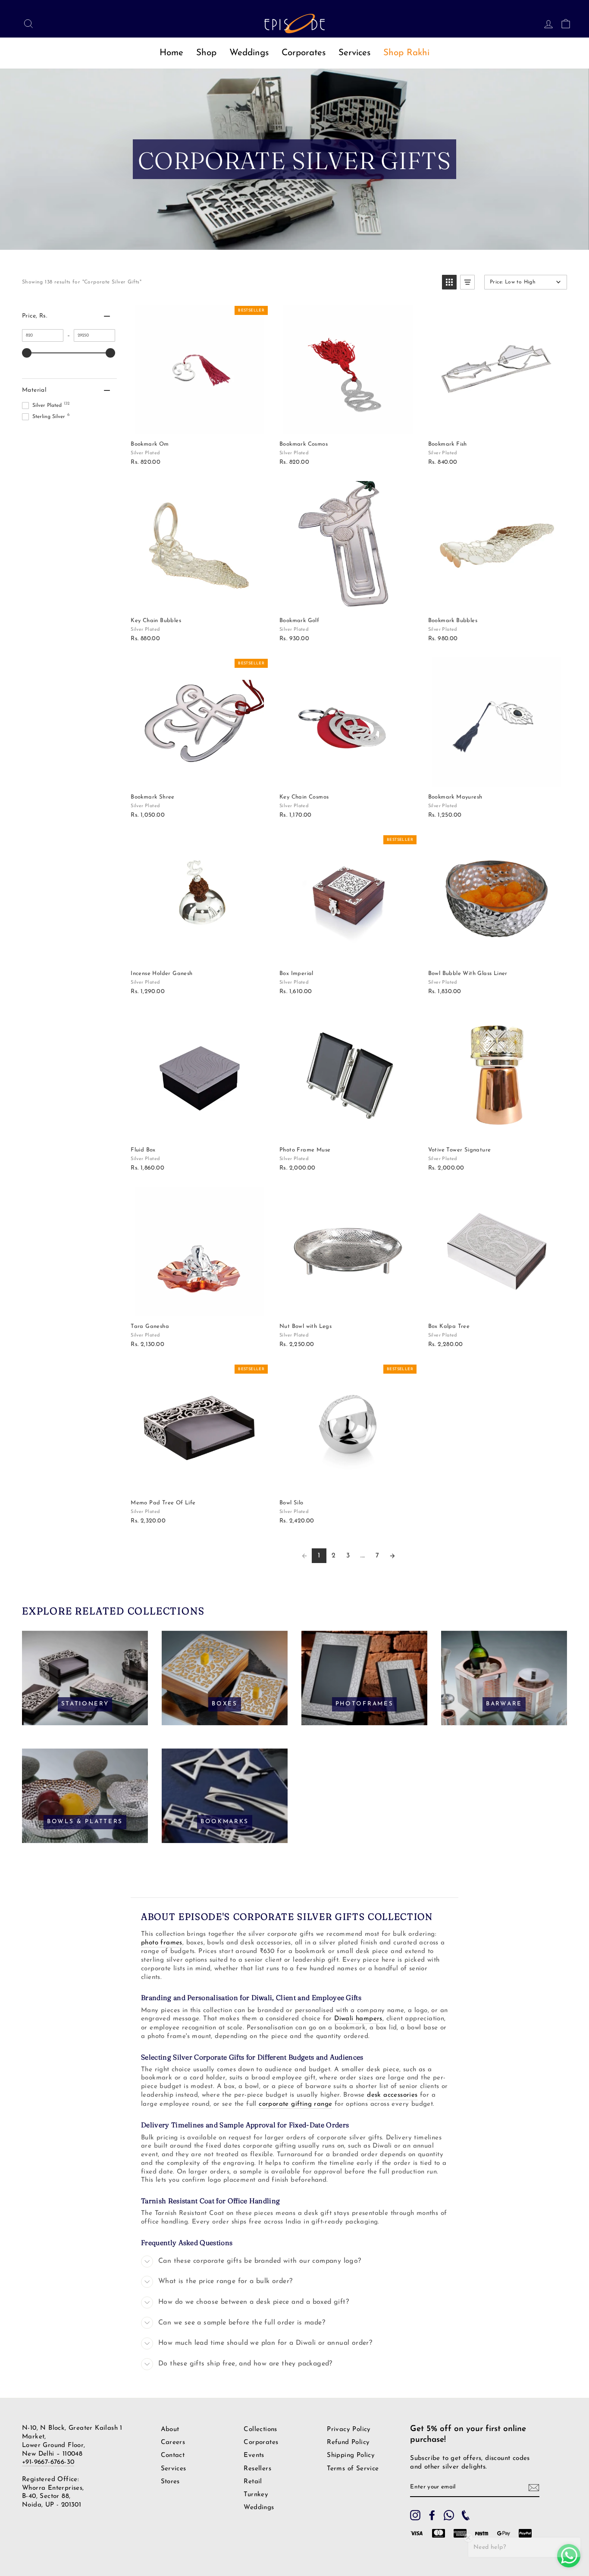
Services (354, 53)
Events (254, 2455)
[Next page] (392, 1556)
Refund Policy (348, 2442)
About (170, 2430)
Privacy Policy (349, 2430)
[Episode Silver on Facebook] (432, 2515)
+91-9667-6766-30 (48, 2462)
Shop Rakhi (406, 53)
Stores (170, 2482)
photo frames (162, 1943)
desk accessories (392, 2095)
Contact (173, 2455)
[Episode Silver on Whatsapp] (449, 2515)
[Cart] (563, 23)
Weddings (249, 53)
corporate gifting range (295, 2104)
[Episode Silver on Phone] (466, 2515)
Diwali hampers (358, 2019)
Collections (260, 2430)
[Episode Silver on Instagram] (415, 2515)
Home (171, 53)
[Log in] (546, 23)
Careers (173, 2442)
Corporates (304, 53)
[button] (449, 282)
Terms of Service (353, 2469)
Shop (206, 53)
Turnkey (256, 2495)
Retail (253, 2482)
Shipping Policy (351, 2455)
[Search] (26, 23)
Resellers (257, 2469)
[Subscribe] (534, 2488)
